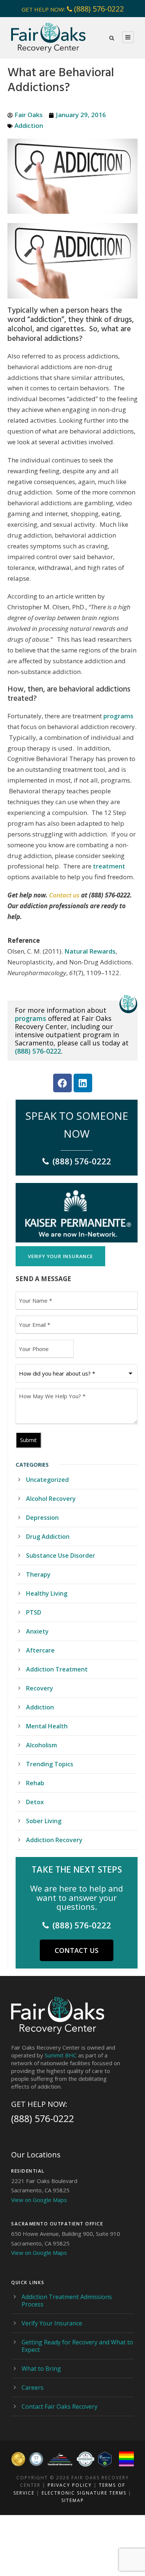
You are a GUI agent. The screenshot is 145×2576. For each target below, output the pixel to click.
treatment (109, 866)
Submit (28, 1440)
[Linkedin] (83, 1083)
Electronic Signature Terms (84, 2493)
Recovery (40, 1688)
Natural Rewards (90, 951)
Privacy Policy (70, 2485)
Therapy (38, 1574)
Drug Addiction (48, 1537)
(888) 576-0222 (99, 9)
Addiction (29, 125)
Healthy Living (47, 1593)
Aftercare (40, 1650)
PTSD (34, 1612)
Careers (33, 2388)
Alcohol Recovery (51, 1499)
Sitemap (73, 2500)
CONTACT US (77, 1950)
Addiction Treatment (57, 1669)
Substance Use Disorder (61, 1555)
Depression (42, 1518)
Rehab (35, 1783)
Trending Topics (50, 1764)
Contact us (64, 895)
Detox (35, 1802)
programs (118, 716)
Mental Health (47, 1726)
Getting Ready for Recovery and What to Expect (77, 2346)
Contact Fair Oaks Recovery (59, 2406)
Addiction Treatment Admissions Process (67, 2301)
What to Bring (41, 2369)
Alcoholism (41, 1745)
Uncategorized (47, 1480)
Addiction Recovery (54, 1840)
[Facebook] (62, 1083)
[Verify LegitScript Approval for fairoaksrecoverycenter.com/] (105, 2459)
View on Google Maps (39, 2200)
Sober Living (44, 1821)
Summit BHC (61, 2055)
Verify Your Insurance (52, 2323)
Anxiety (37, 1631)
